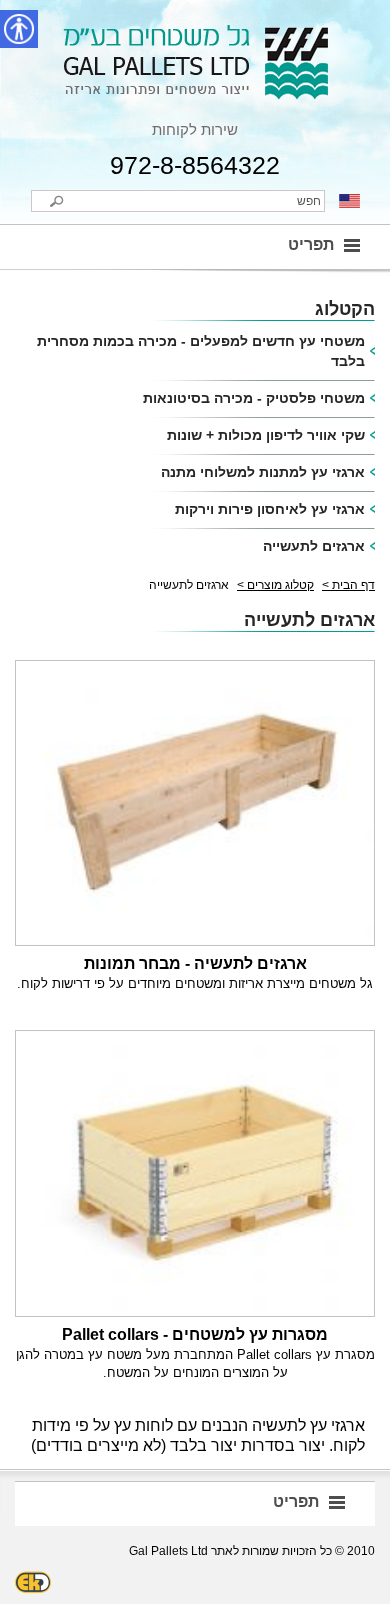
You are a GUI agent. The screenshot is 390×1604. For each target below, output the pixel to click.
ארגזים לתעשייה (314, 546)
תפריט (311, 244)
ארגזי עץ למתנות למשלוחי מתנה (263, 472)
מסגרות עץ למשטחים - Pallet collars (195, 1334)
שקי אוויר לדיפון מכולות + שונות (266, 435)
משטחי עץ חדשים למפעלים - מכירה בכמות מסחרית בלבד (201, 351)
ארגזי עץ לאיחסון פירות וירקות (270, 509)
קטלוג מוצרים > (275, 585)
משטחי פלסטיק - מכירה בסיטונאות (254, 398)
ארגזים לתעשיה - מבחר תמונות (195, 963)
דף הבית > (348, 585)
